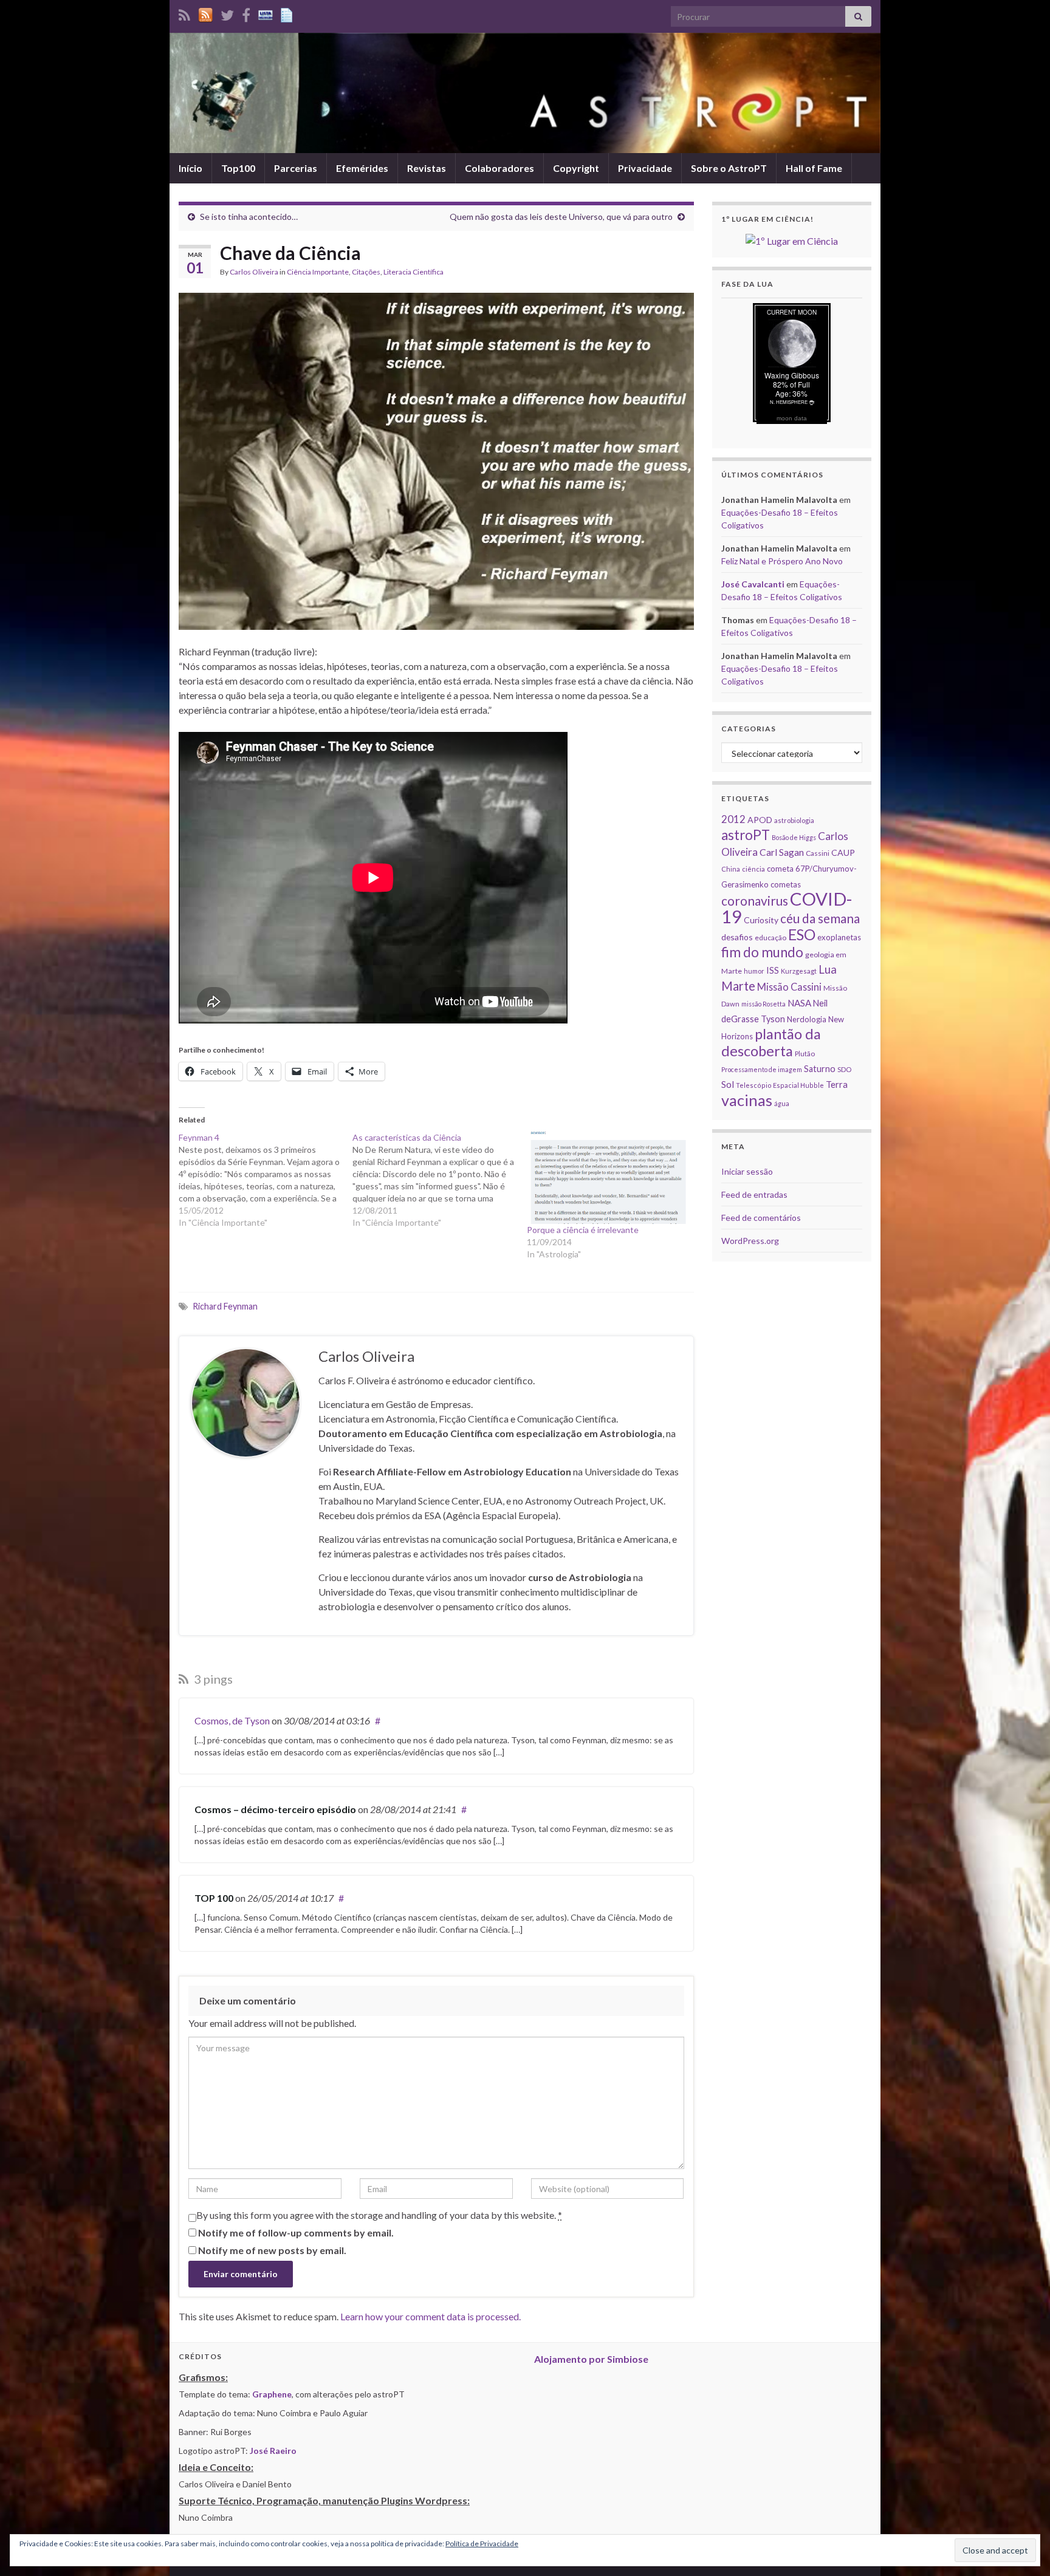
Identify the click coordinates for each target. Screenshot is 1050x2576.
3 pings (212, 1679)
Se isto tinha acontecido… (249, 217)
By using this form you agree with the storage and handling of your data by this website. (379, 2215)
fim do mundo (762, 952)
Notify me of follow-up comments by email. (296, 2233)
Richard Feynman (225, 1306)
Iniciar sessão (747, 1171)
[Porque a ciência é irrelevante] (608, 1178)
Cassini (818, 853)
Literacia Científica (413, 272)
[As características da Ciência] (439, 1180)
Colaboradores (499, 168)
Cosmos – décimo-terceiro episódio (275, 1809)
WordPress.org (750, 1241)
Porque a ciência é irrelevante (583, 1230)
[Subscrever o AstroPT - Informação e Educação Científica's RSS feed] (184, 13)
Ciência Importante (318, 272)
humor (754, 971)
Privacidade (645, 168)
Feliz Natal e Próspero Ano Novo (782, 561)
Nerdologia (807, 1019)
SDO (844, 1069)
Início (190, 168)
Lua (828, 969)
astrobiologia (794, 820)
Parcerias (296, 168)
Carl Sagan (782, 852)
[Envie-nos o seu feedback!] (288, 13)
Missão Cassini (789, 987)
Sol (728, 1084)
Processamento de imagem (762, 1069)
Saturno (820, 1069)
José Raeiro (273, 2451)
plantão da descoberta (771, 1042)
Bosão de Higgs (794, 837)
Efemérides (362, 168)
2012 (733, 819)
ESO (802, 934)
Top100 (238, 168)
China (731, 869)
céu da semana (820, 918)
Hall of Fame (814, 168)
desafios (737, 937)
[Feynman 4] (266, 1180)
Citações (366, 272)
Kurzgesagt (799, 971)
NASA (799, 1003)
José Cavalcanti (753, 584)
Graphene (272, 2394)
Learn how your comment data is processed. (431, 2316)
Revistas (427, 168)
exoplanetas (839, 937)
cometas (786, 884)
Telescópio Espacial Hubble (780, 1085)
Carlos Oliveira (254, 272)
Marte (738, 986)
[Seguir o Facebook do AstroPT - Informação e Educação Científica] (246, 13)
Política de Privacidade (482, 2544)
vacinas (747, 1100)
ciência (753, 869)
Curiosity (761, 920)
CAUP (843, 852)
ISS (773, 970)
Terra (837, 1084)
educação (770, 938)
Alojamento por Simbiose (591, 2359)
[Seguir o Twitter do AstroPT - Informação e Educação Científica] (227, 13)
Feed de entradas (754, 1194)
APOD (760, 820)
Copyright (576, 168)
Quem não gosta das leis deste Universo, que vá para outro (561, 217)
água (782, 1103)
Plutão (805, 1054)
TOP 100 (214, 1898)
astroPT (746, 835)
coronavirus (755, 900)
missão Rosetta (763, 1004)
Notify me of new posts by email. (272, 2250)
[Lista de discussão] (266, 13)
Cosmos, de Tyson (232, 1720)
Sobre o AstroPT (729, 168)
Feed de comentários (761, 1218)
